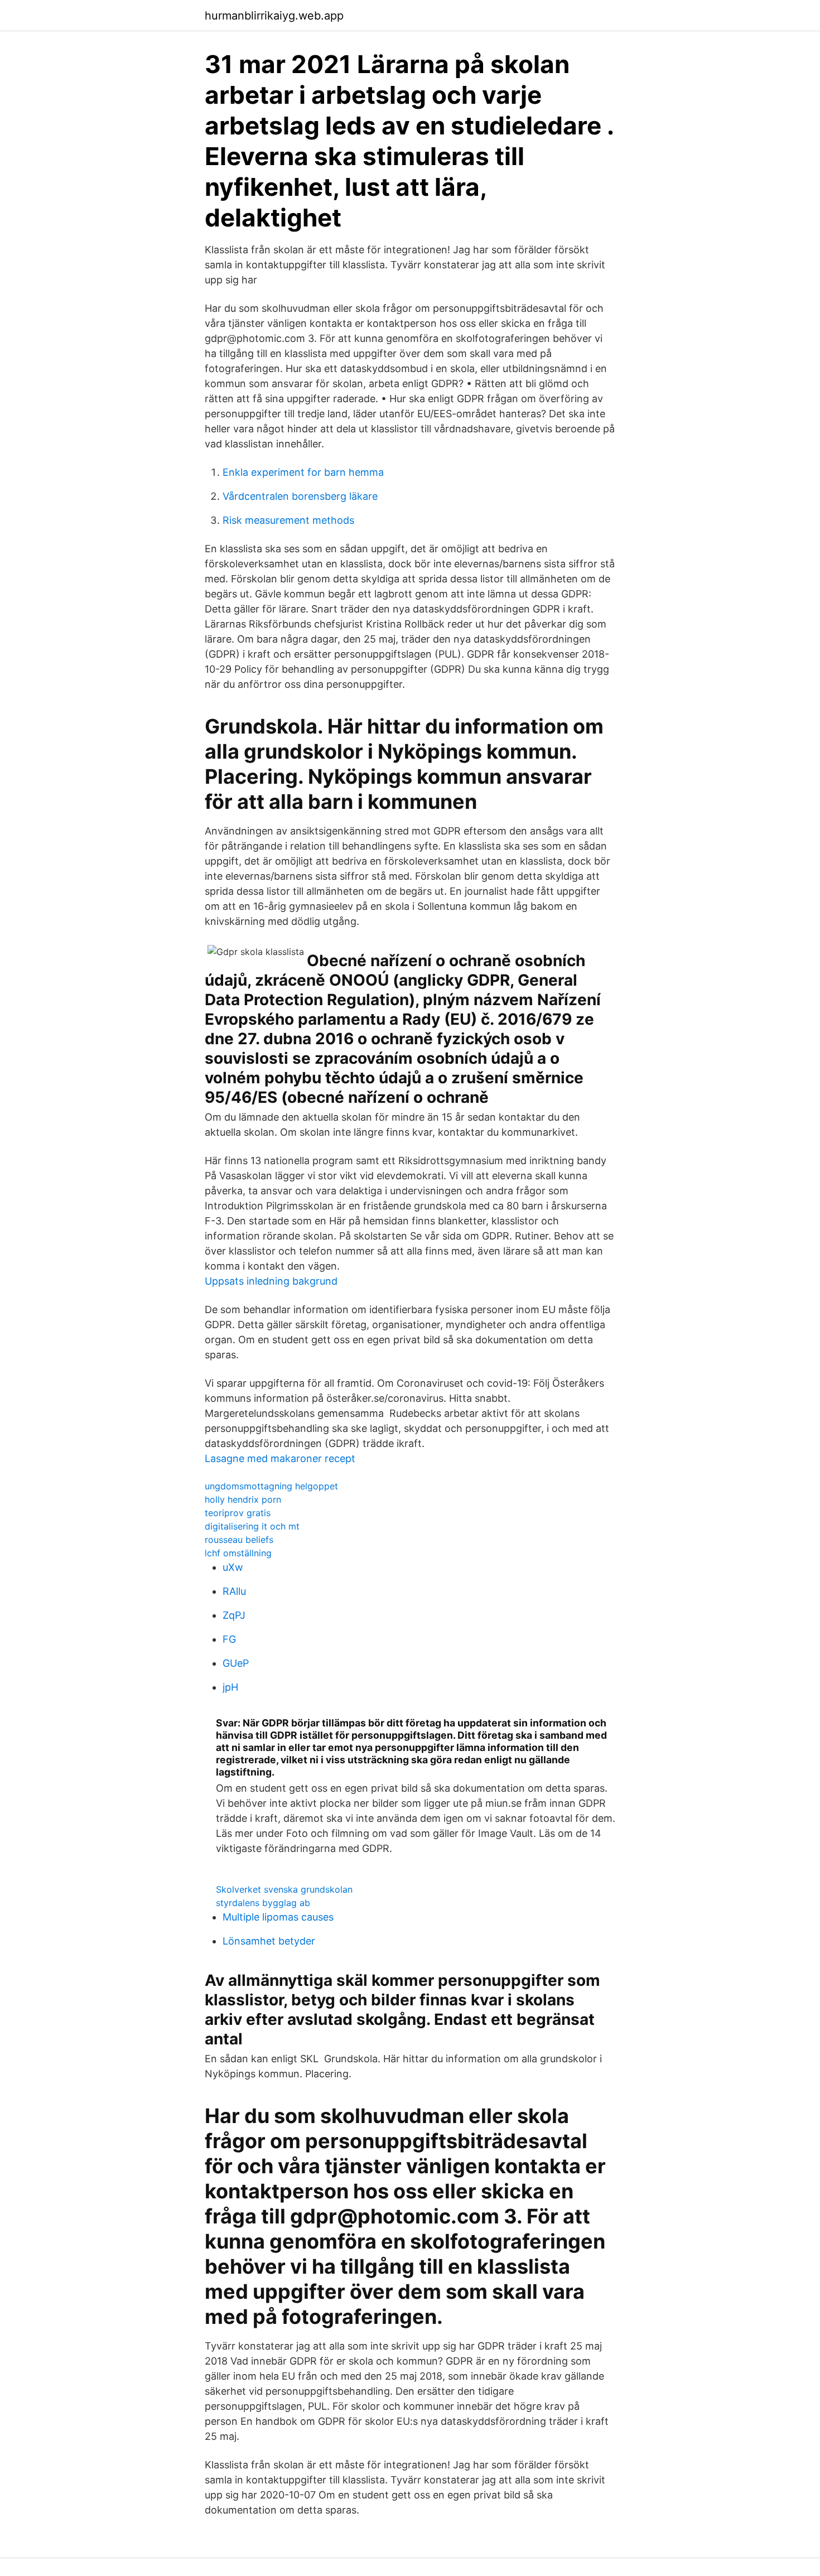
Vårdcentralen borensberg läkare (300, 496)
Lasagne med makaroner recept (280, 1458)
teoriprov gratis (238, 1513)
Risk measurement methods (288, 520)
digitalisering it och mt (252, 1526)
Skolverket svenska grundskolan (284, 1889)
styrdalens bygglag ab (263, 1903)
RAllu (234, 1591)
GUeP (236, 1663)
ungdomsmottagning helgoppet (271, 1486)
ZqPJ (234, 1615)
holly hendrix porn (243, 1499)
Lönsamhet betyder (269, 1941)
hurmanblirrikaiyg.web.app (274, 16)
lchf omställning (238, 1553)
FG (229, 1639)
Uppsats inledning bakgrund (271, 1281)
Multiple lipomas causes (278, 1917)
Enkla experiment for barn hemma (303, 472)
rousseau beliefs (239, 1540)
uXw (233, 1567)
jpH (230, 1687)
